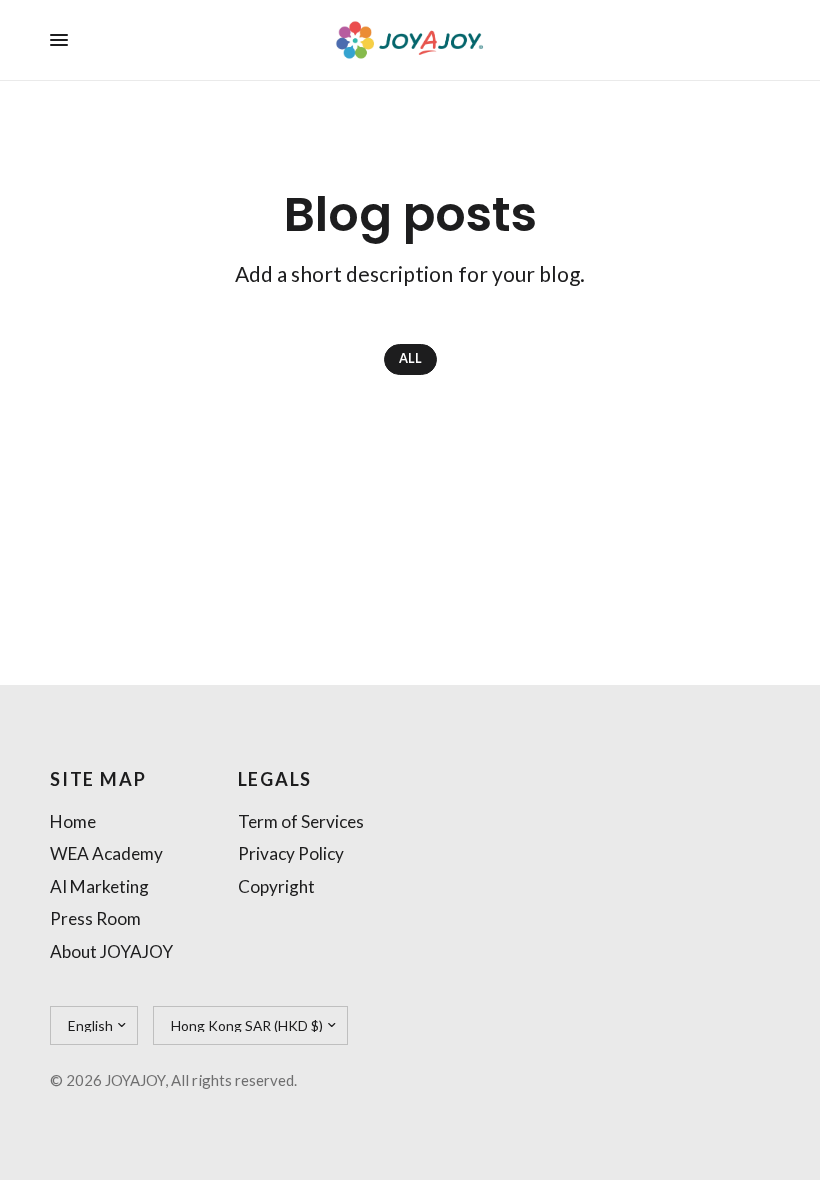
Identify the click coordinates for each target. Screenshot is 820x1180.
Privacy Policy (291, 853)
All (410, 358)
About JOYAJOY (111, 951)
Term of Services (301, 821)
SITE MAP (98, 779)
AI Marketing (99, 886)
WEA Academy (106, 853)
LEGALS (275, 779)
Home (73, 821)
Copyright (276, 886)
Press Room (95, 918)
